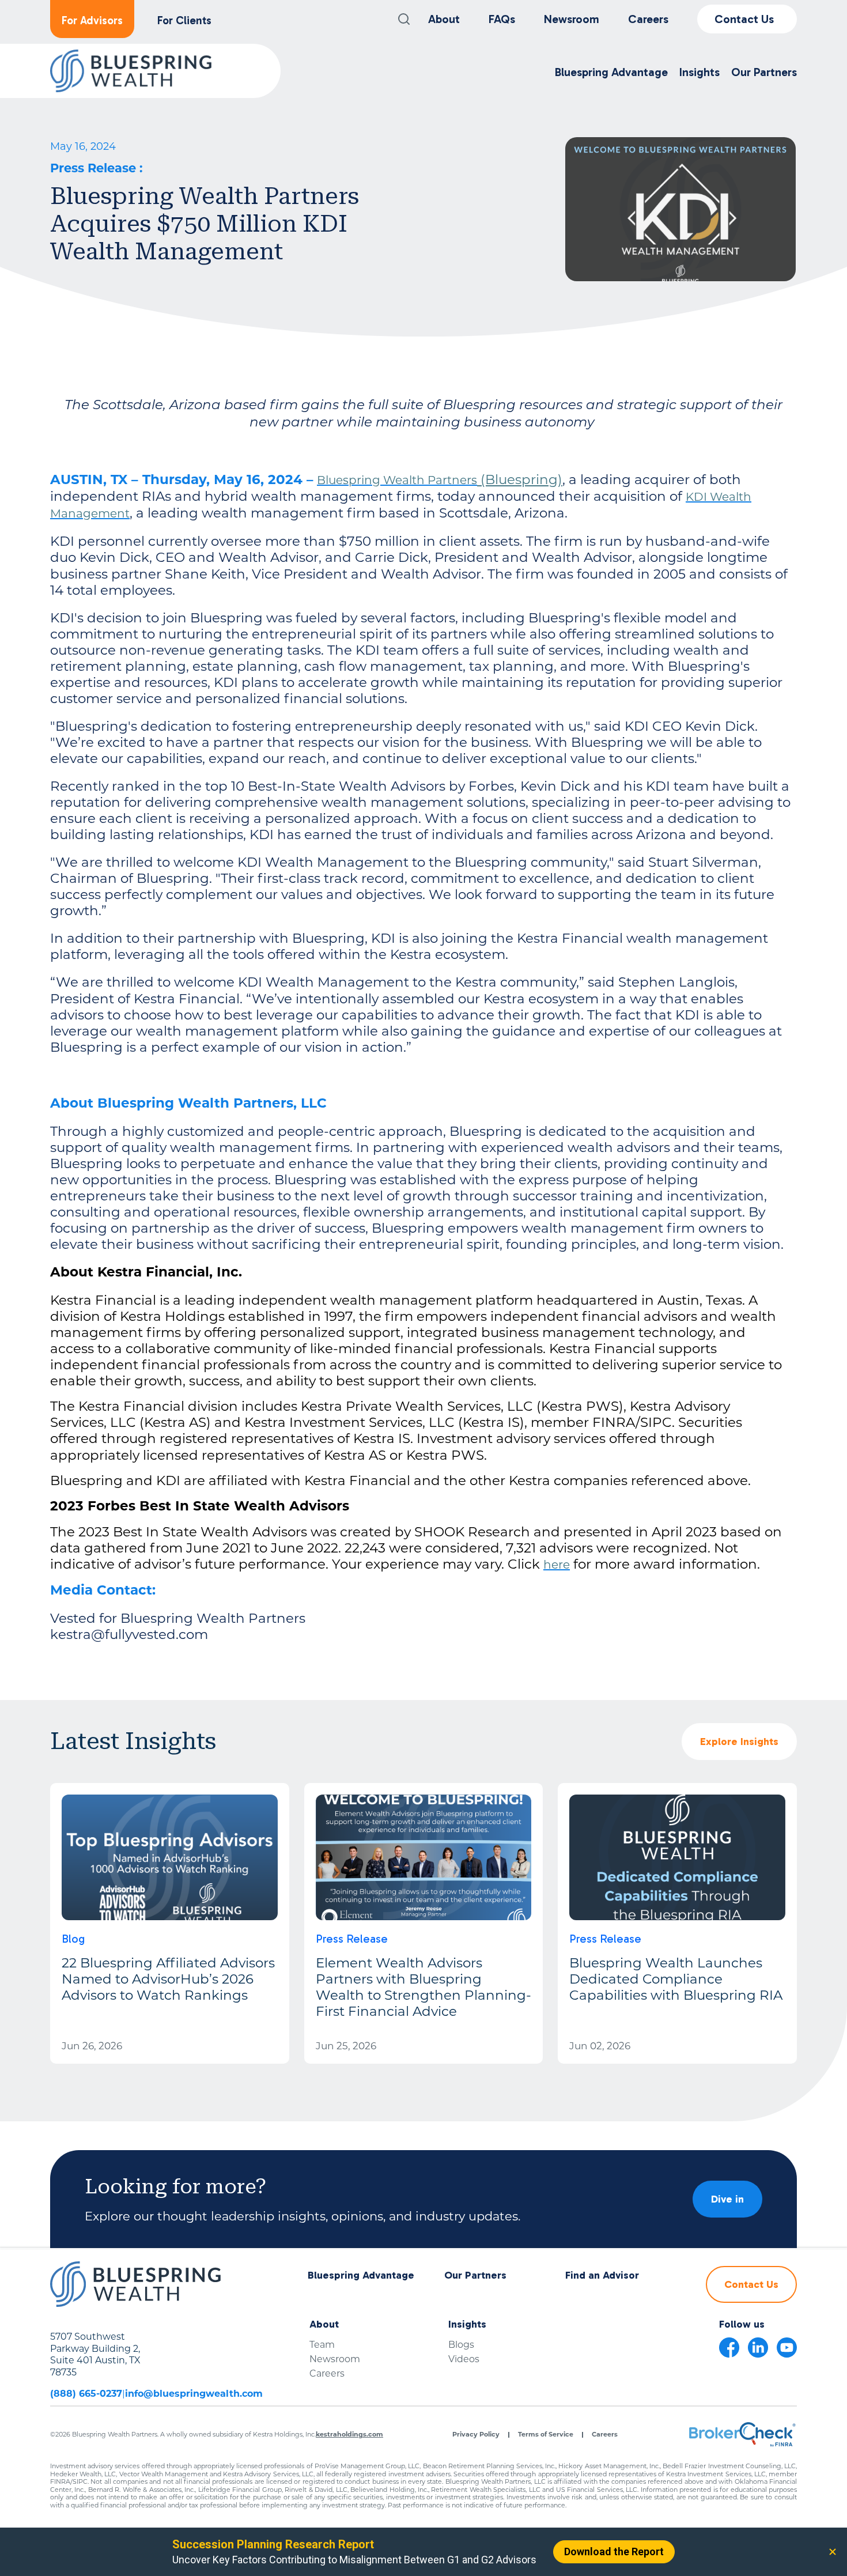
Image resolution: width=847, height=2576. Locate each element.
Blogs (461, 2345)
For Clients (184, 20)
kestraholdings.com (349, 2434)
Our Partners (475, 2275)
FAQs (502, 19)
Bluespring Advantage (361, 2275)
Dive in (727, 2199)
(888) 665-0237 (86, 2394)
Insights (467, 2324)
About (444, 19)
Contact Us (744, 19)
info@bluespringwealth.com (194, 2394)
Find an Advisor (602, 2275)
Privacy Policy (476, 2435)
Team (322, 2345)
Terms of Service (546, 2435)
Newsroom (572, 19)
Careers (648, 19)
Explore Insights (739, 1742)
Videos (464, 2359)
